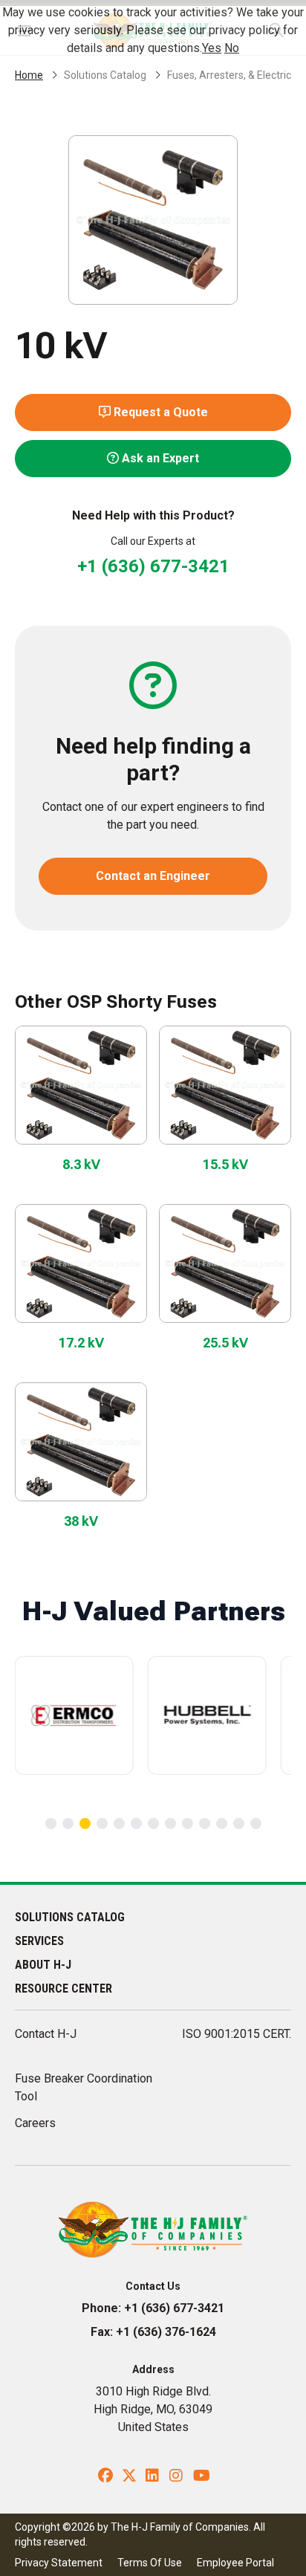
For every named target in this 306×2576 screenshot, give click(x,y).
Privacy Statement (59, 2563)
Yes (212, 48)
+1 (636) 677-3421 (153, 566)
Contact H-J (46, 2034)
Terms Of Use (150, 2563)
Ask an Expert (159, 458)
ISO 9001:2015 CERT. (237, 2034)
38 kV (81, 1521)
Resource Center (64, 1988)
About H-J (43, 1965)
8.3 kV (81, 1164)
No (232, 48)
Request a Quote (159, 412)
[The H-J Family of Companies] (153, 2229)
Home (29, 75)
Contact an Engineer (153, 876)
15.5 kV (225, 1164)
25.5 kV (225, 1343)
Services (39, 1941)
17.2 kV (81, 1343)
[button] (51, 1823)
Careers (35, 2123)
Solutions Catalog (105, 75)
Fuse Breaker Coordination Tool (84, 2087)
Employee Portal (235, 2563)
